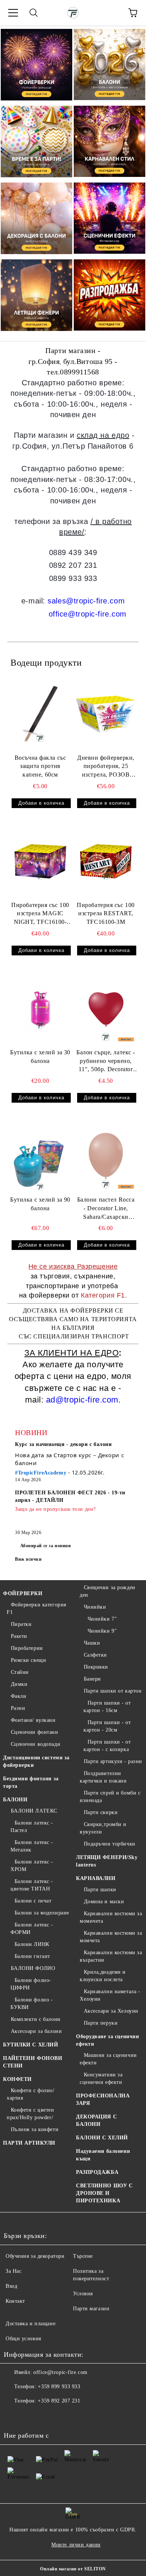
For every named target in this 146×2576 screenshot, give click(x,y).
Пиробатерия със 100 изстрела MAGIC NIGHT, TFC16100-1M (40, 914)
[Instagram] (30, 2416)
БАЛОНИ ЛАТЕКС (34, 1811)
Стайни (20, 1672)
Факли (19, 1696)
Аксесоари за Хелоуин (111, 2011)
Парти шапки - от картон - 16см (107, 1707)
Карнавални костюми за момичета (111, 1917)
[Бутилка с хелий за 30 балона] (40, 1009)
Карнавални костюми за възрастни (111, 1956)
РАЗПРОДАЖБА (97, 2172)
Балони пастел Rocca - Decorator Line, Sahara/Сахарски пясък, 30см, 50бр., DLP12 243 (106, 1209)
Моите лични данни (76, 2545)
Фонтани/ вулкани (33, 1720)
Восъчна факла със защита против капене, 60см (40, 766)
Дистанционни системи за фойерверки (36, 1761)
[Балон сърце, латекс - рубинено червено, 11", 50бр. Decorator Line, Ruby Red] (106, 1009)
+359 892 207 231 (59, 2401)
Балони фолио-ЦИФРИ (31, 1984)
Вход (11, 2286)
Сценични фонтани (35, 1732)
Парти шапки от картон (113, 1691)
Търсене (83, 2256)
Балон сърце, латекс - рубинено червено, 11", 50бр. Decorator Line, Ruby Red (106, 1062)
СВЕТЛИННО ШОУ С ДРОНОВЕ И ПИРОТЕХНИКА (104, 2193)
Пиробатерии (27, 1648)
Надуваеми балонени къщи (103, 2155)
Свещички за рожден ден (108, 1591)
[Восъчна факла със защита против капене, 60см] (40, 714)
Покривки (96, 1667)
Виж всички (28, 1559)
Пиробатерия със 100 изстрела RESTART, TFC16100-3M (106, 914)
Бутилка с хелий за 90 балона (40, 1204)
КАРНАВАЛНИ (96, 1878)
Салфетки (95, 1655)
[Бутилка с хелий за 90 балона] (40, 1156)
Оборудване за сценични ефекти (107, 2040)
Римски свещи (28, 1660)
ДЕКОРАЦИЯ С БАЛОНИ (96, 2120)
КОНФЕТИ (17, 2079)
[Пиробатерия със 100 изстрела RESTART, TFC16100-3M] (106, 861)
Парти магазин (91, 2309)
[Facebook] (13, 2416)
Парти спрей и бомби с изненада (110, 1797)
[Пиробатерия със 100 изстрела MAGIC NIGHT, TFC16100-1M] (40, 861)
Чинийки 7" (102, 1619)
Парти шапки (100, 1890)
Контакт (15, 2301)
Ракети (19, 1636)
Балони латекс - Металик (32, 1846)
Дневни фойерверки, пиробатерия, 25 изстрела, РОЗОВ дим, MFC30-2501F (106, 767)
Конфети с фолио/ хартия (31, 2094)
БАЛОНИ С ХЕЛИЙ (102, 2138)
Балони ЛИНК (32, 1944)
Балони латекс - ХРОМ (32, 1866)
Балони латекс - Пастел (32, 1827)
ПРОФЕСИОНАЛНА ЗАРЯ (103, 2099)
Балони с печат (33, 1901)
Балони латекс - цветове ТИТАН (32, 1885)
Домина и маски (104, 1902)
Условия (83, 2294)
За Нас (13, 2271)
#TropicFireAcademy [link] (41, 1473)
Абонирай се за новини (46, 1546)
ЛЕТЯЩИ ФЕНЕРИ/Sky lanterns (107, 1861)
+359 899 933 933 (59, 2387)
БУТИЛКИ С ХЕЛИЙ (31, 2045)
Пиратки (21, 1624)
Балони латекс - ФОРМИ (32, 1929)
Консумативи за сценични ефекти (101, 2078)
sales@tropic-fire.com (86, 601)
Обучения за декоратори (35, 2256)
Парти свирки (101, 1812)
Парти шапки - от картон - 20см (107, 1726)
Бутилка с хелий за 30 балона (40, 1057)
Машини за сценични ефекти (108, 2059)
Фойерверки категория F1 (36, 1608)
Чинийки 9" (102, 1631)
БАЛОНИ (15, 1800)
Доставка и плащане (31, 2324)
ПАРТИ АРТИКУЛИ (29, 2143)
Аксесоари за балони (36, 2031)
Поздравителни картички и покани (103, 1777)
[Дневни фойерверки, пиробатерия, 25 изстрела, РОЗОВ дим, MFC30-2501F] (106, 714)
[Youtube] (46, 2416)
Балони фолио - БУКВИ (32, 2003)
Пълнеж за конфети (35, 2129)
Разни (18, 1708)
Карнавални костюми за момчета (111, 1937)
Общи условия (23, 2339)
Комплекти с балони (36, 2019)
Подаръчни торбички (110, 1844)
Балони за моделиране (42, 1913)
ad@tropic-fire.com (82, 1400)
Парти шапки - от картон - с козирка (107, 1746)
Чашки (92, 1643)
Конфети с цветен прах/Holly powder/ (31, 2114)
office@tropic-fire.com (88, 614)
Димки (19, 1684)
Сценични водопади (36, 1744)
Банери (92, 1679)
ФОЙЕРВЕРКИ (23, 1593)
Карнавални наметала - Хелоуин (110, 1995)
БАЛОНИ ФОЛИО (33, 1968)
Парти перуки (101, 2023)
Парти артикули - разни (113, 1761)
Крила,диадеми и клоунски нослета (103, 1976)
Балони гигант (32, 1956)
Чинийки (95, 1607)
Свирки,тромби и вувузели (103, 1828)
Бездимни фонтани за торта (31, 1782)
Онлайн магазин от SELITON (73, 2569)
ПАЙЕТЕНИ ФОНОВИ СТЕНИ (33, 2062)
